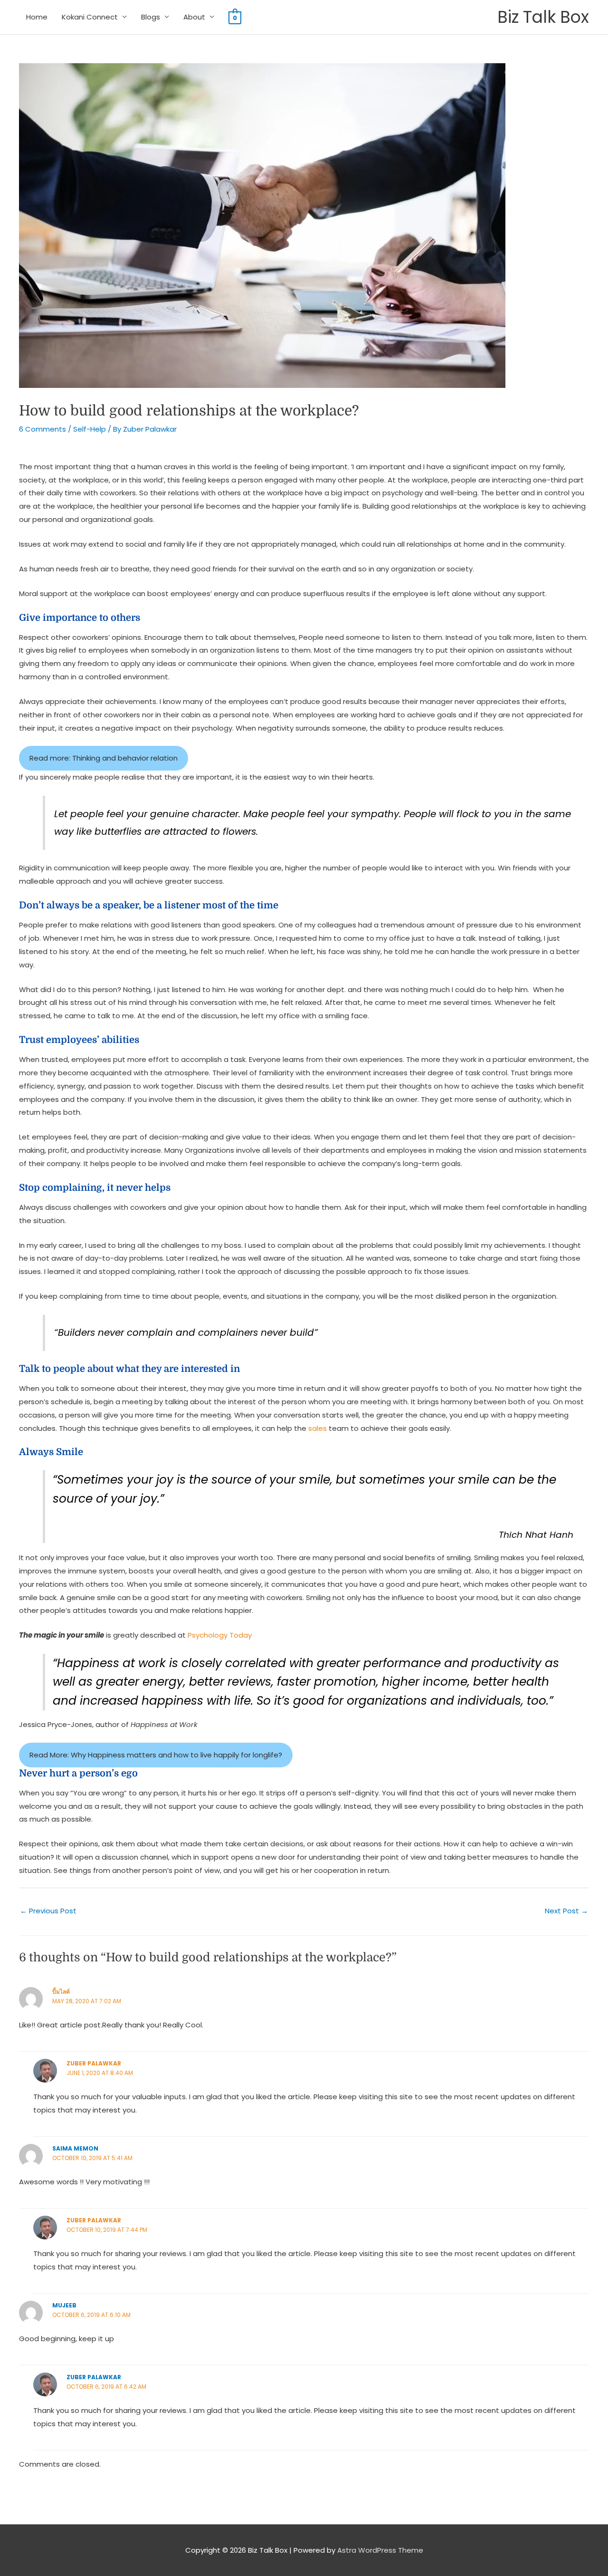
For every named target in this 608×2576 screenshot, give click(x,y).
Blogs (151, 17)
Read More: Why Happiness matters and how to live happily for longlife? (156, 1755)
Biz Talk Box (543, 17)
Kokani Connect (90, 17)
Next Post (566, 1911)
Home (37, 17)
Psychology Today (220, 1635)
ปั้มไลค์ (61, 1992)
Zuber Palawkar (94, 2063)
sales (318, 1428)
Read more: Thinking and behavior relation (104, 758)
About (194, 17)
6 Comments (43, 429)
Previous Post (48, 1911)
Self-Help (90, 429)
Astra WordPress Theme (380, 2550)
